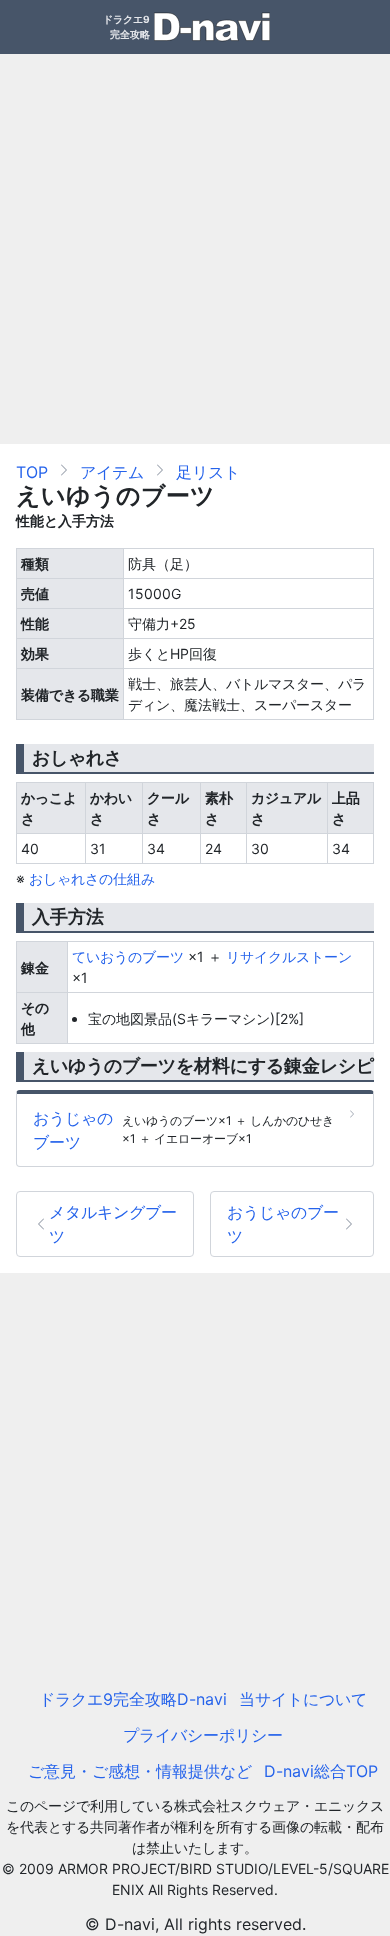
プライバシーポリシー (203, 1735)
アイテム (112, 472)
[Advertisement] (195, 249)
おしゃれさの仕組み (92, 878)
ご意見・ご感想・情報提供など (140, 1771)
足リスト (208, 472)
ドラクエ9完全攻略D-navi (133, 1699)
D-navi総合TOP (321, 1771)
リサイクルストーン (289, 956)
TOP (32, 472)
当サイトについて (303, 1699)
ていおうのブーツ (128, 956)
